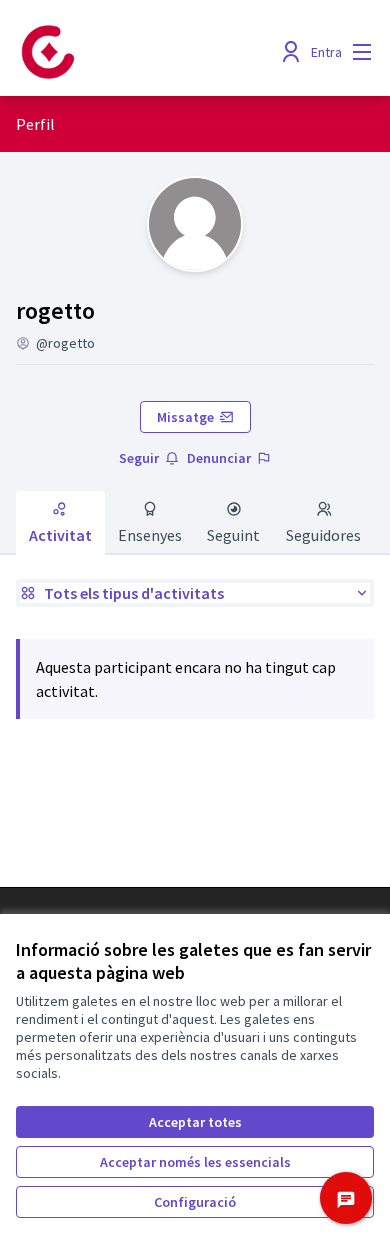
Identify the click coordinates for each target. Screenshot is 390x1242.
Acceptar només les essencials (195, 1162)
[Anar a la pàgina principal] (148, 52)
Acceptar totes (195, 1122)
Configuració (195, 1202)
